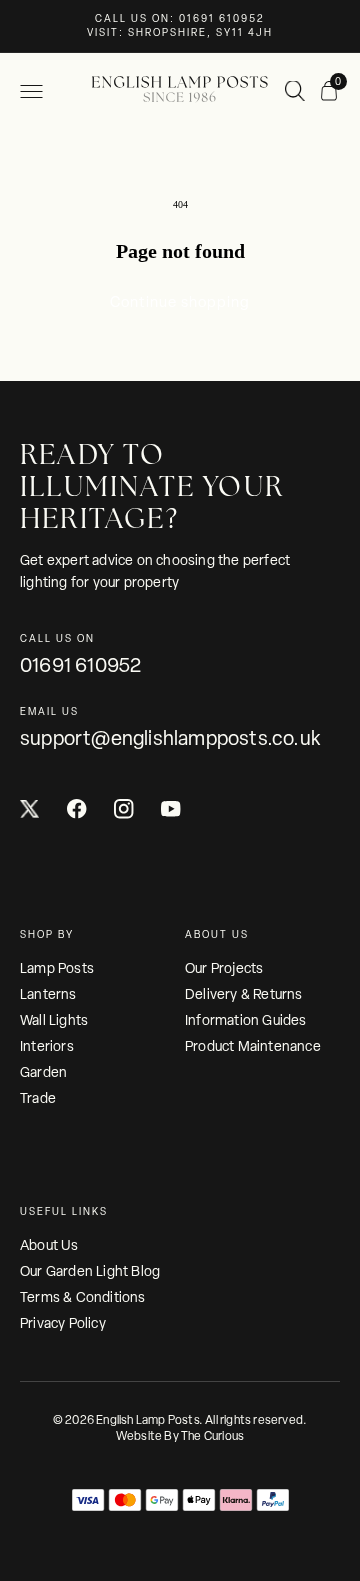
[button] (31, 91)
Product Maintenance (253, 1046)
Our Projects (224, 968)
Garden (43, 1072)
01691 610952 (80, 665)
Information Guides (246, 1020)
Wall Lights (54, 1020)
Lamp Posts (57, 968)
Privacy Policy (63, 1323)
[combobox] (296, 92)
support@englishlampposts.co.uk (170, 738)
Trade (38, 1098)
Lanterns (48, 994)
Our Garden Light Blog (90, 1271)
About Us (49, 1245)
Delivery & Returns (244, 994)
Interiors (47, 1046)
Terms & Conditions (83, 1297)
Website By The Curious (180, 1436)
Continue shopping (180, 302)
